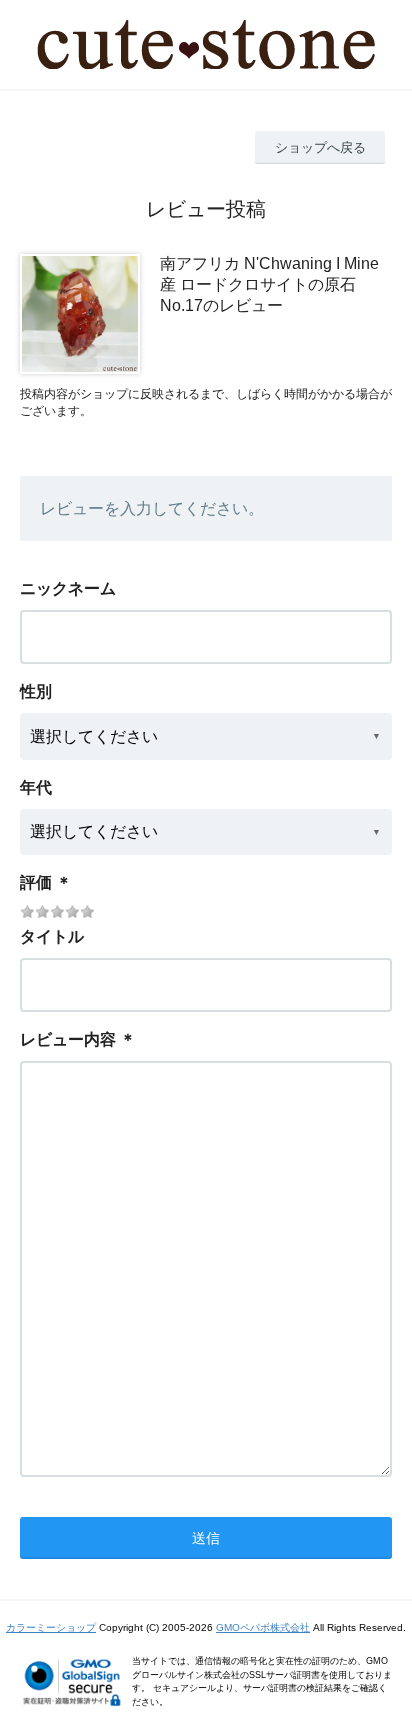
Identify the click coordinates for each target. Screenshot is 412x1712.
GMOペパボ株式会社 (263, 1627)
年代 (36, 787)
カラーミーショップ (51, 1627)
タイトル (52, 936)
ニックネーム (68, 588)
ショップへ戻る (320, 147)
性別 (36, 691)
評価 (36, 882)
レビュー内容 (68, 1039)
